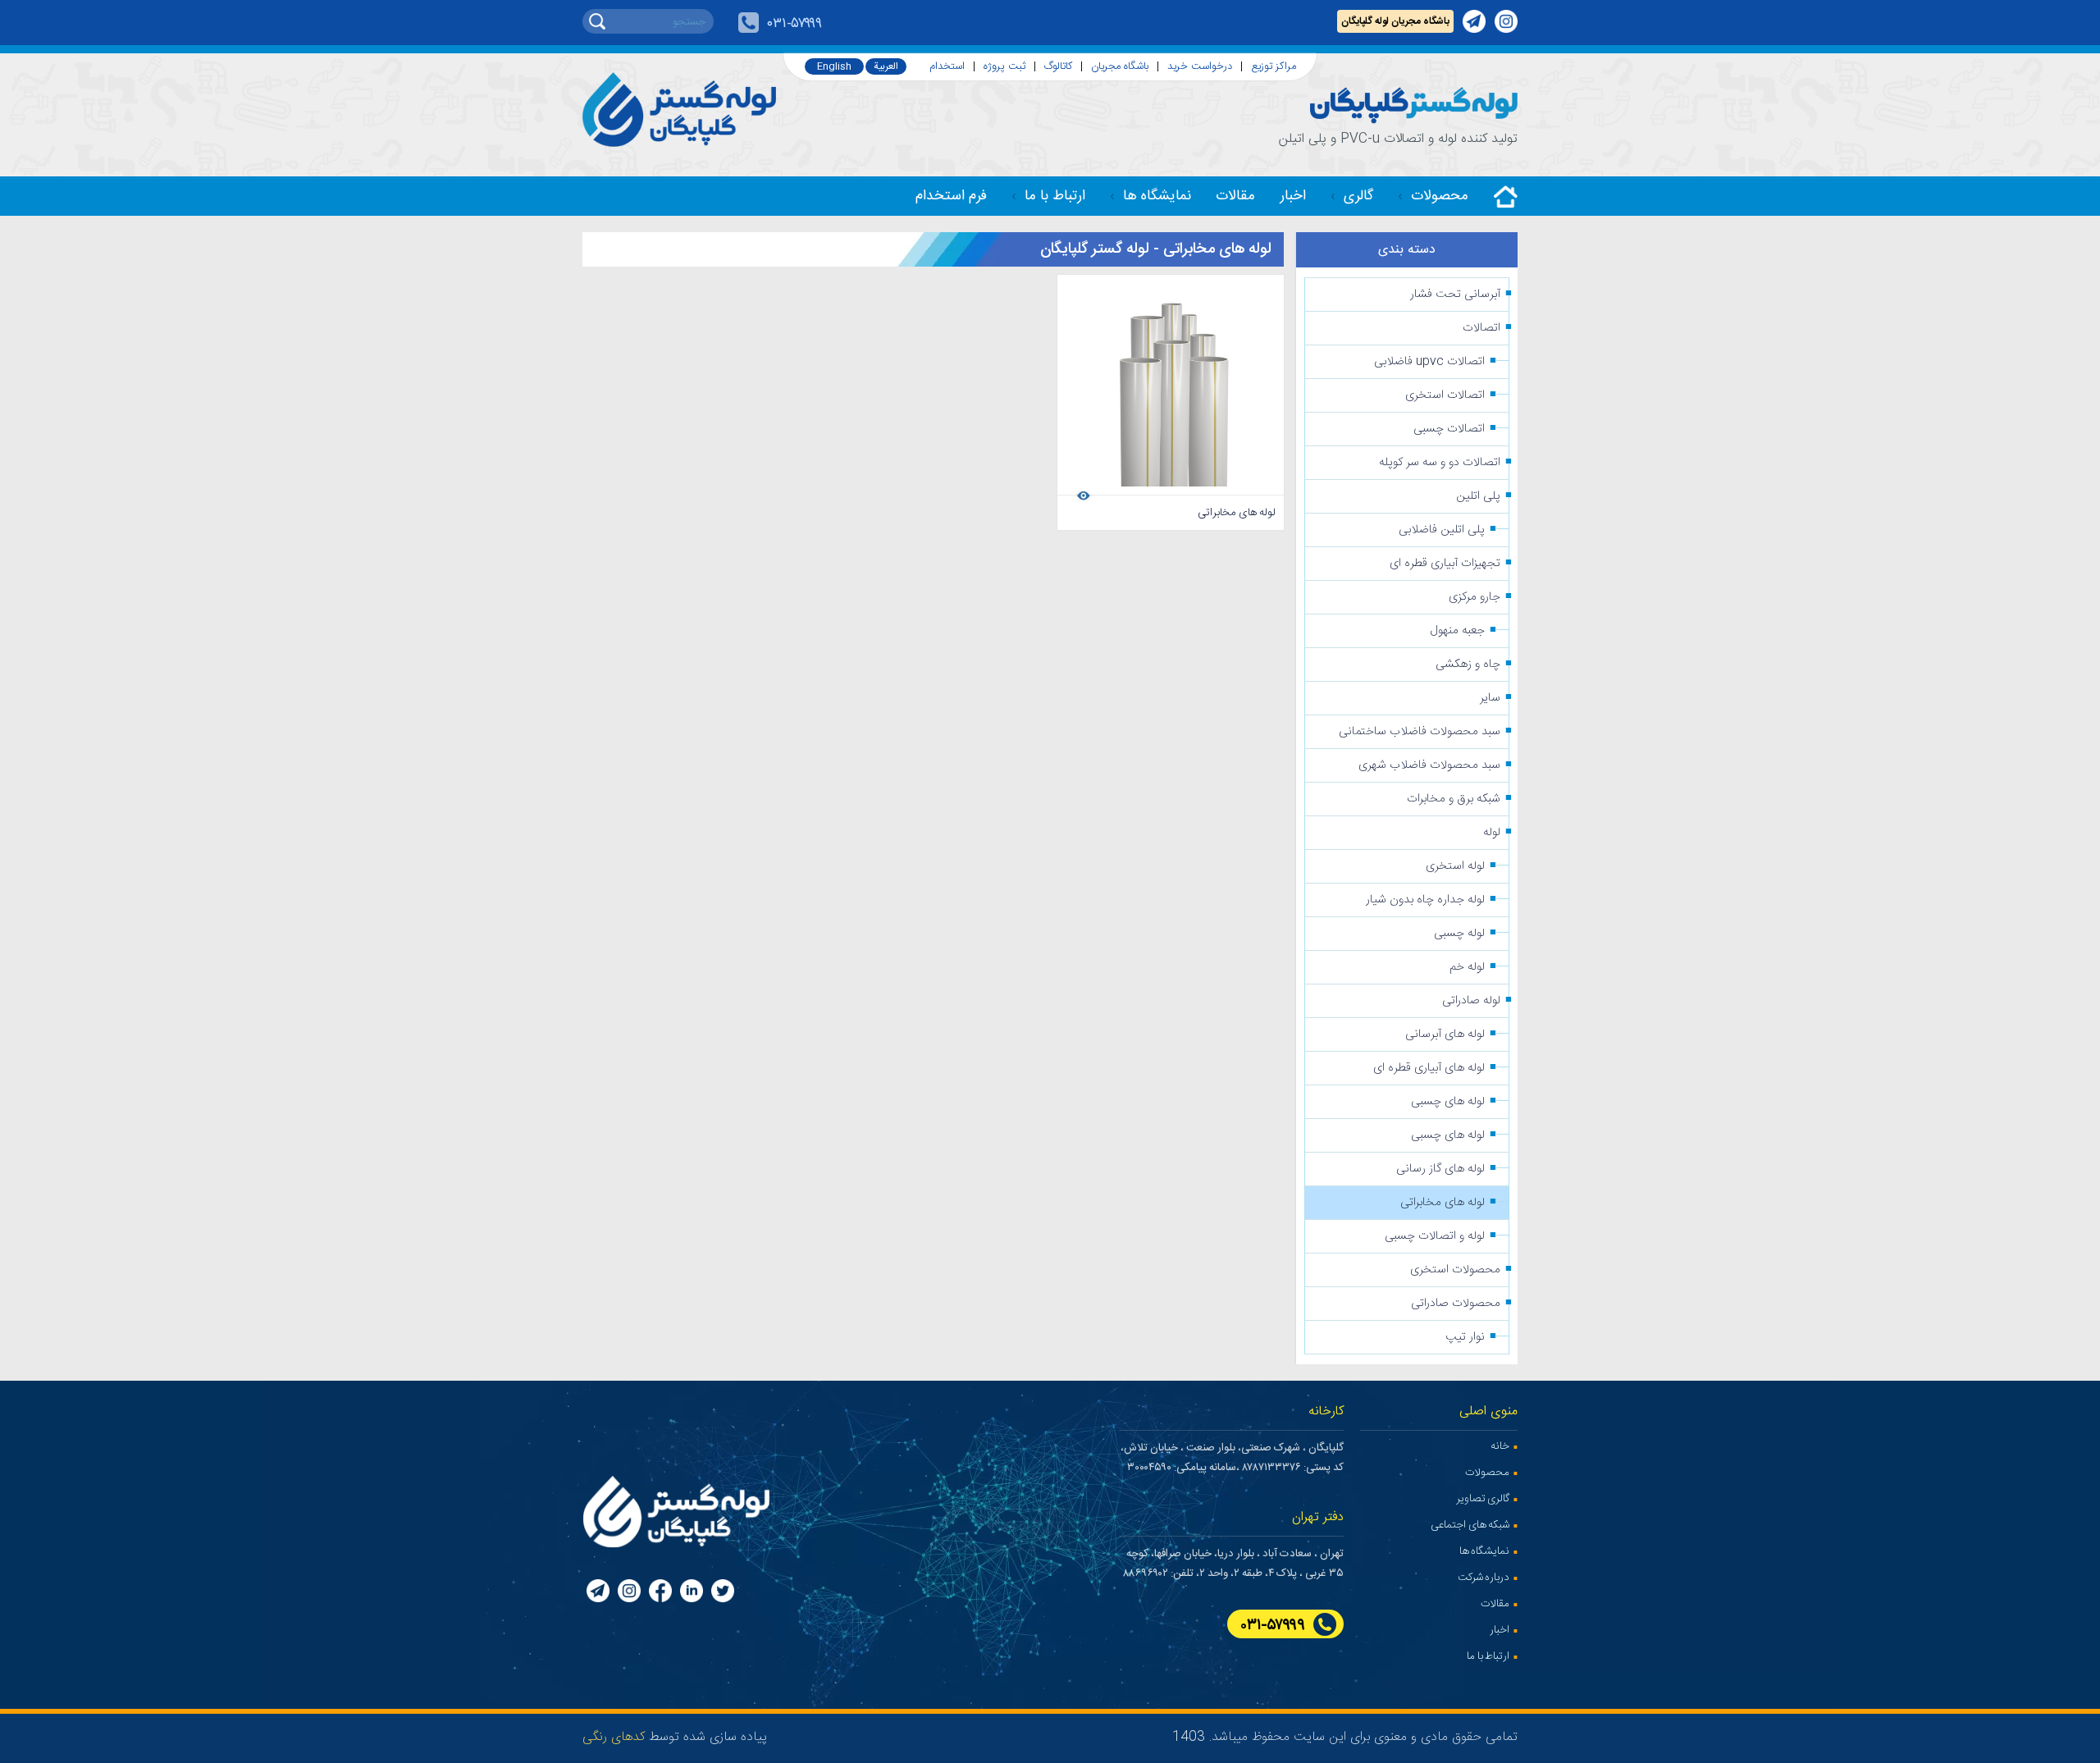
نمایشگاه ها (1157, 196)
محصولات (1440, 196)
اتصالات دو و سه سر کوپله (1440, 463)
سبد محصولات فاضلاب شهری (1429, 765)
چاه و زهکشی (1468, 665)
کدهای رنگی (614, 1737)
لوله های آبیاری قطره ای (1429, 1068)
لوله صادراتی (1471, 1001)
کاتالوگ (1058, 67)
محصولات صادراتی (1456, 1304)
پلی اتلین (1478, 496)
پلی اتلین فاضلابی (1442, 530)
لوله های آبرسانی (1445, 1035)
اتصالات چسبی (1449, 429)
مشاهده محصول (1134, 494)
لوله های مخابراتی (1443, 1203)
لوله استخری (1455, 866)
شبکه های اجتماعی (1470, 1525)
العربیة (886, 66)
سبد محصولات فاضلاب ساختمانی (1420, 732)
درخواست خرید (1200, 67)
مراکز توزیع (1274, 67)
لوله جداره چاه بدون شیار (1425, 900)
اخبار (1293, 196)
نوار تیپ (1465, 1337)
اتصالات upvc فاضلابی (1429, 362)
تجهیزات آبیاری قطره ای (1445, 564)
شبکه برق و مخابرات (1454, 799)
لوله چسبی (1459, 934)
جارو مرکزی (1475, 597)
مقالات (1235, 196)
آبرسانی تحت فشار (1455, 295)
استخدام (947, 67)
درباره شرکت (1484, 1578)
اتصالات (1481, 328)
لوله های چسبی (1448, 1102)
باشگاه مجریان (1120, 67)
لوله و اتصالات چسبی (1435, 1236)
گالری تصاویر (1483, 1499)
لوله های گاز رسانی (1440, 1169)
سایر (1490, 698)
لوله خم (1467, 967)
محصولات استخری (1455, 1270)
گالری (1358, 196)
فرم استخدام (951, 196)
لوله (1492, 833)
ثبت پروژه (1004, 67)
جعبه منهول (1458, 631)
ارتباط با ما (1055, 196)
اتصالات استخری (1445, 395)
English (834, 66)
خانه (1500, 1446)
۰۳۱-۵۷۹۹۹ (794, 24)
